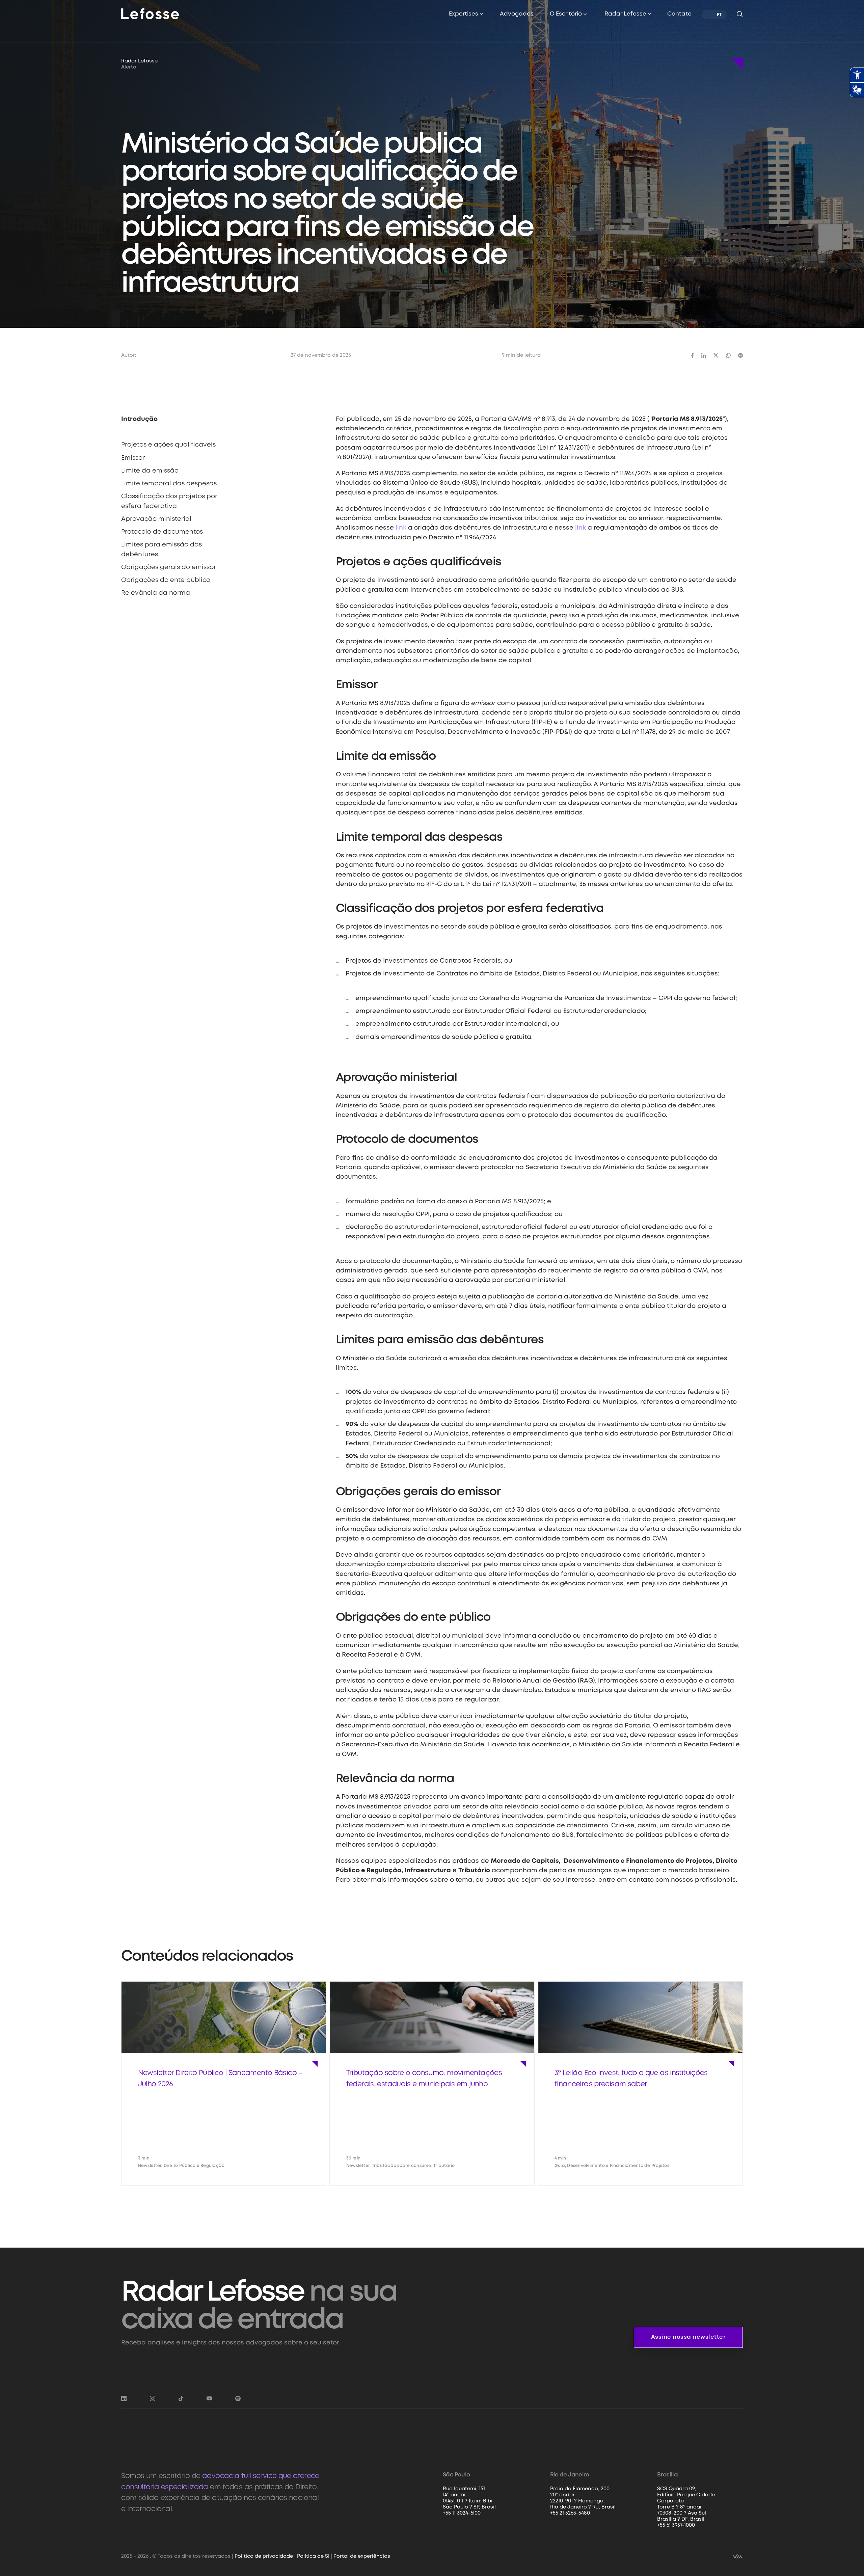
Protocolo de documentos (162, 532)
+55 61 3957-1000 (676, 2525)
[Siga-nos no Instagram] (153, 2398)
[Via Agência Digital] (738, 2556)
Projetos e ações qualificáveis (168, 445)
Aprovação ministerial (156, 519)
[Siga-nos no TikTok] (181, 2398)
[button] (466, 14)
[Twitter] (716, 355)
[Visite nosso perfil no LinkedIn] (124, 2398)
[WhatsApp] (728, 355)
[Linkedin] (704, 355)
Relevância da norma (156, 593)
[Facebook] (693, 355)
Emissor (133, 458)
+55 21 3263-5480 (570, 2513)
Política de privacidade (264, 2556)
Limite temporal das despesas (169, 484)
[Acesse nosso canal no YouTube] (209, 2398)
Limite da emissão (150, 471)
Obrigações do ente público (166, 580)
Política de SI (313, 2556)
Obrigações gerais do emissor (169, 567)
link (401, 528)
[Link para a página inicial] (150, 13)
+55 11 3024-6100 (462, 2513)
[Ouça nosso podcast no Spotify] (238, 2398)
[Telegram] (740, 355)
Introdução (139, 419)
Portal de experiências (362, 2556)
